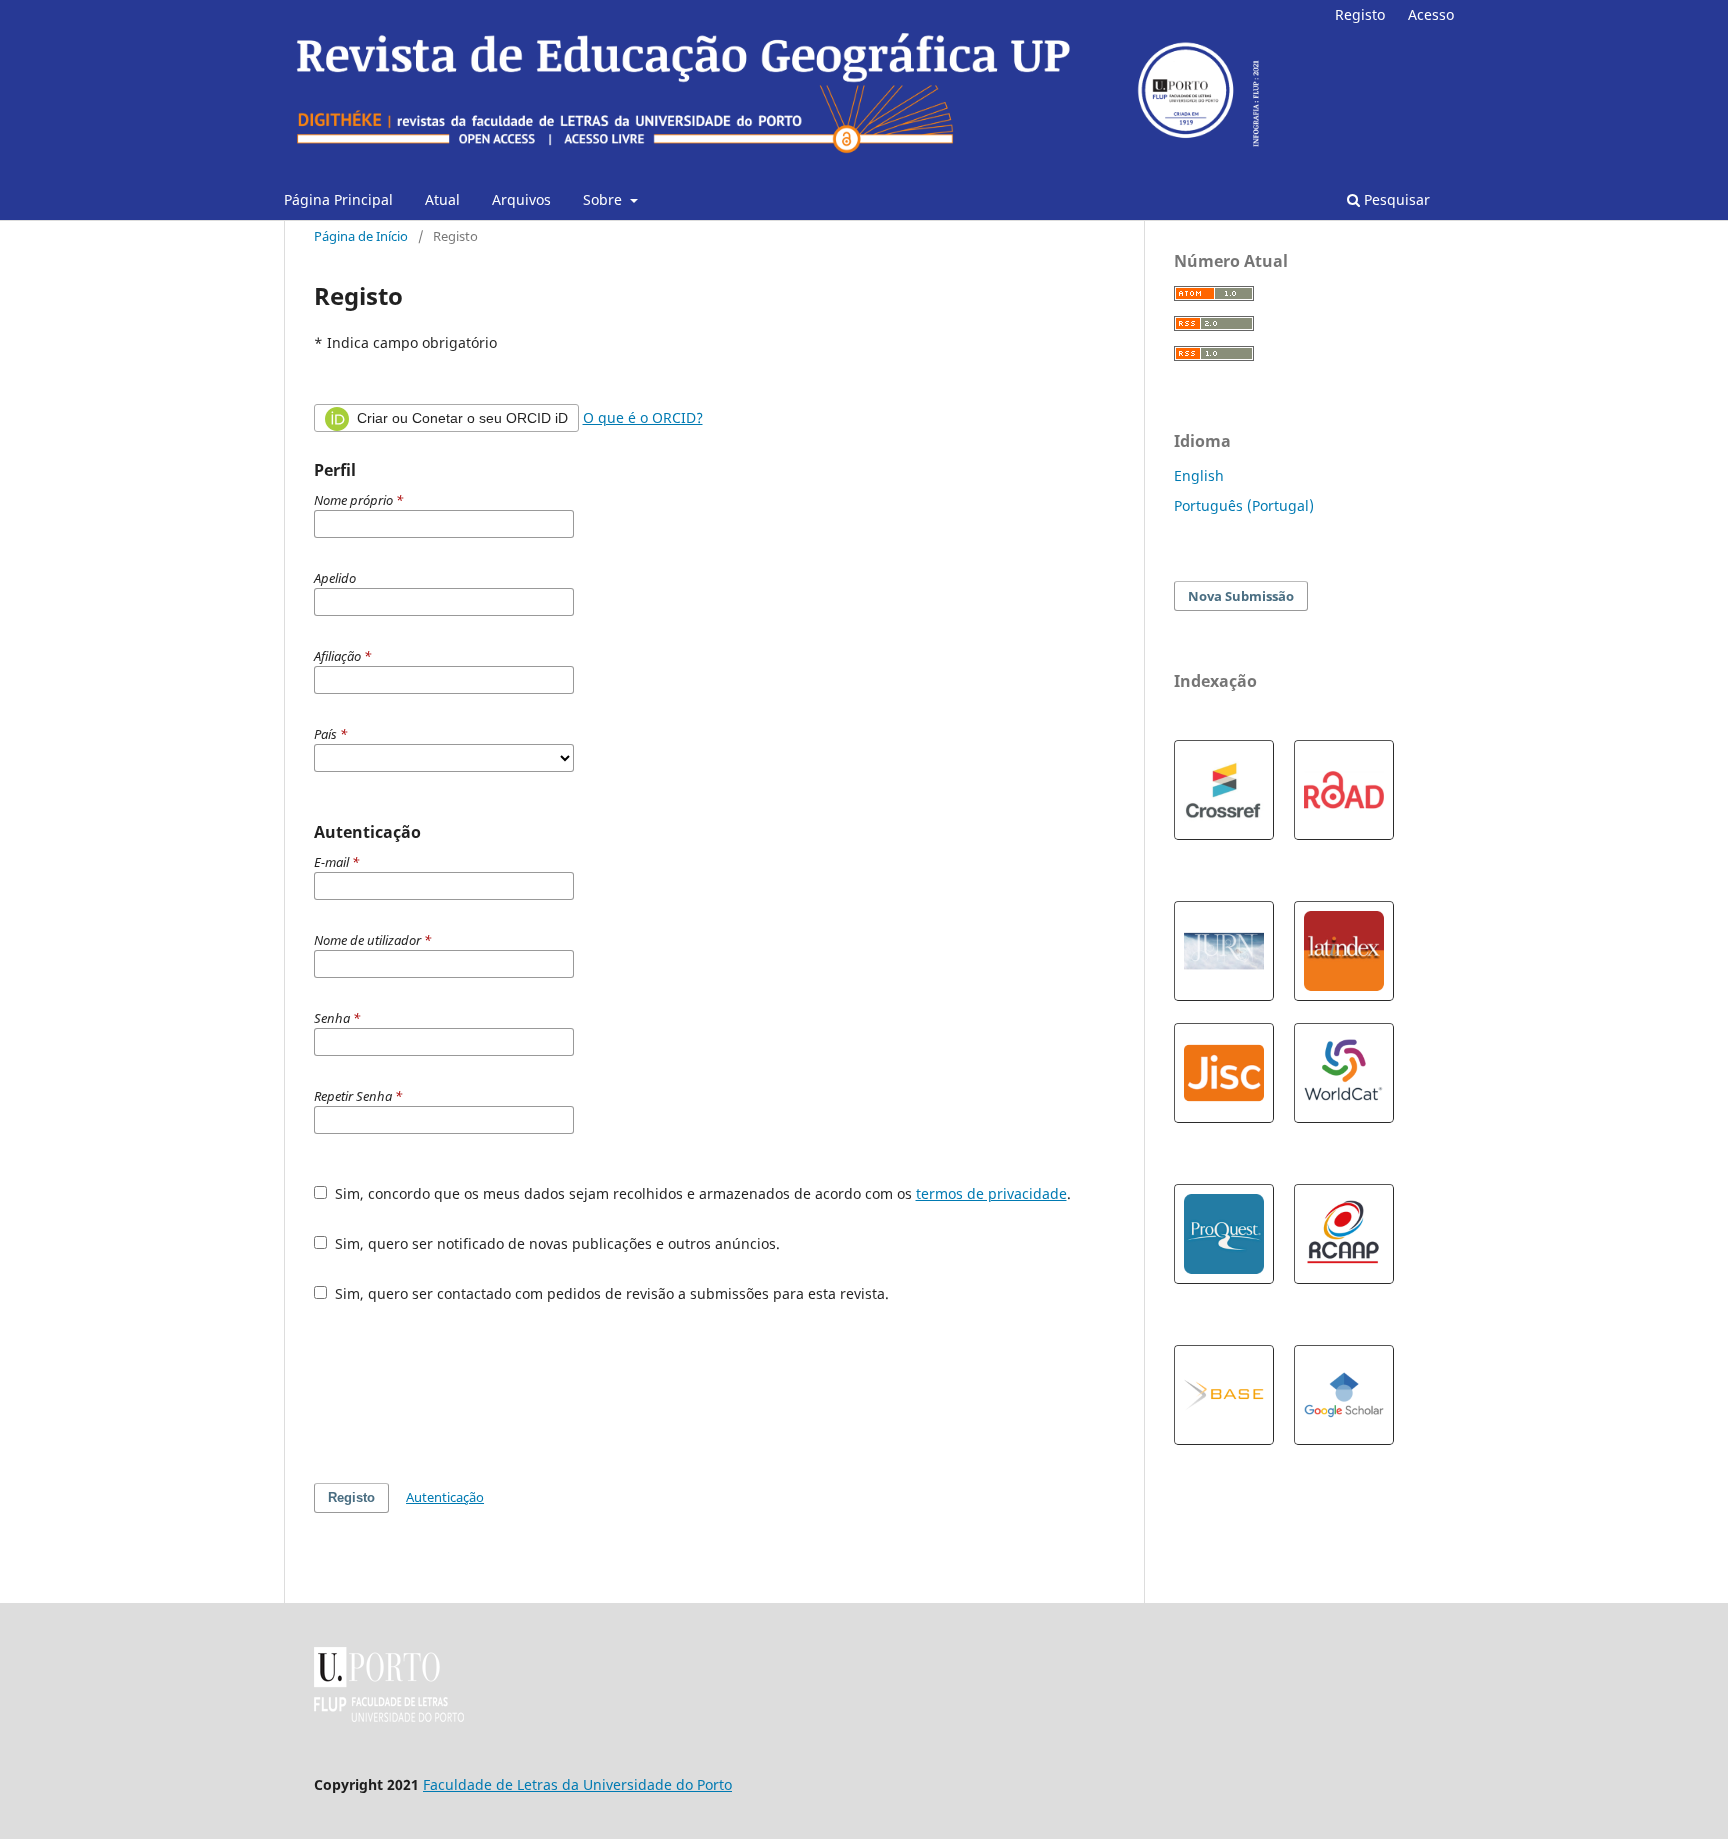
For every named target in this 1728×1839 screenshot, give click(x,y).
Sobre (604, 199)
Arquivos (521, 199)
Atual (442, 199)
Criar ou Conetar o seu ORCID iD (460, 418)
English (1199, 475)
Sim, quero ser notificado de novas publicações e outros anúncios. (555, 1243)
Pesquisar (1395, 199)
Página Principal (338, 199)
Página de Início (361, 236)
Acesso (1431, 14)
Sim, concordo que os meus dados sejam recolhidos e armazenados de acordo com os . (701, 1193)
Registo (1360, 14)
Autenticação (445, 1497)
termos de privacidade (991, 1193)
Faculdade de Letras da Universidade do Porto (577, 1784)
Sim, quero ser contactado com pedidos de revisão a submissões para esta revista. (610, 1293)
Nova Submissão (1241, 596)
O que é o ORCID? (643, 417)
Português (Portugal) (1244, 505)
